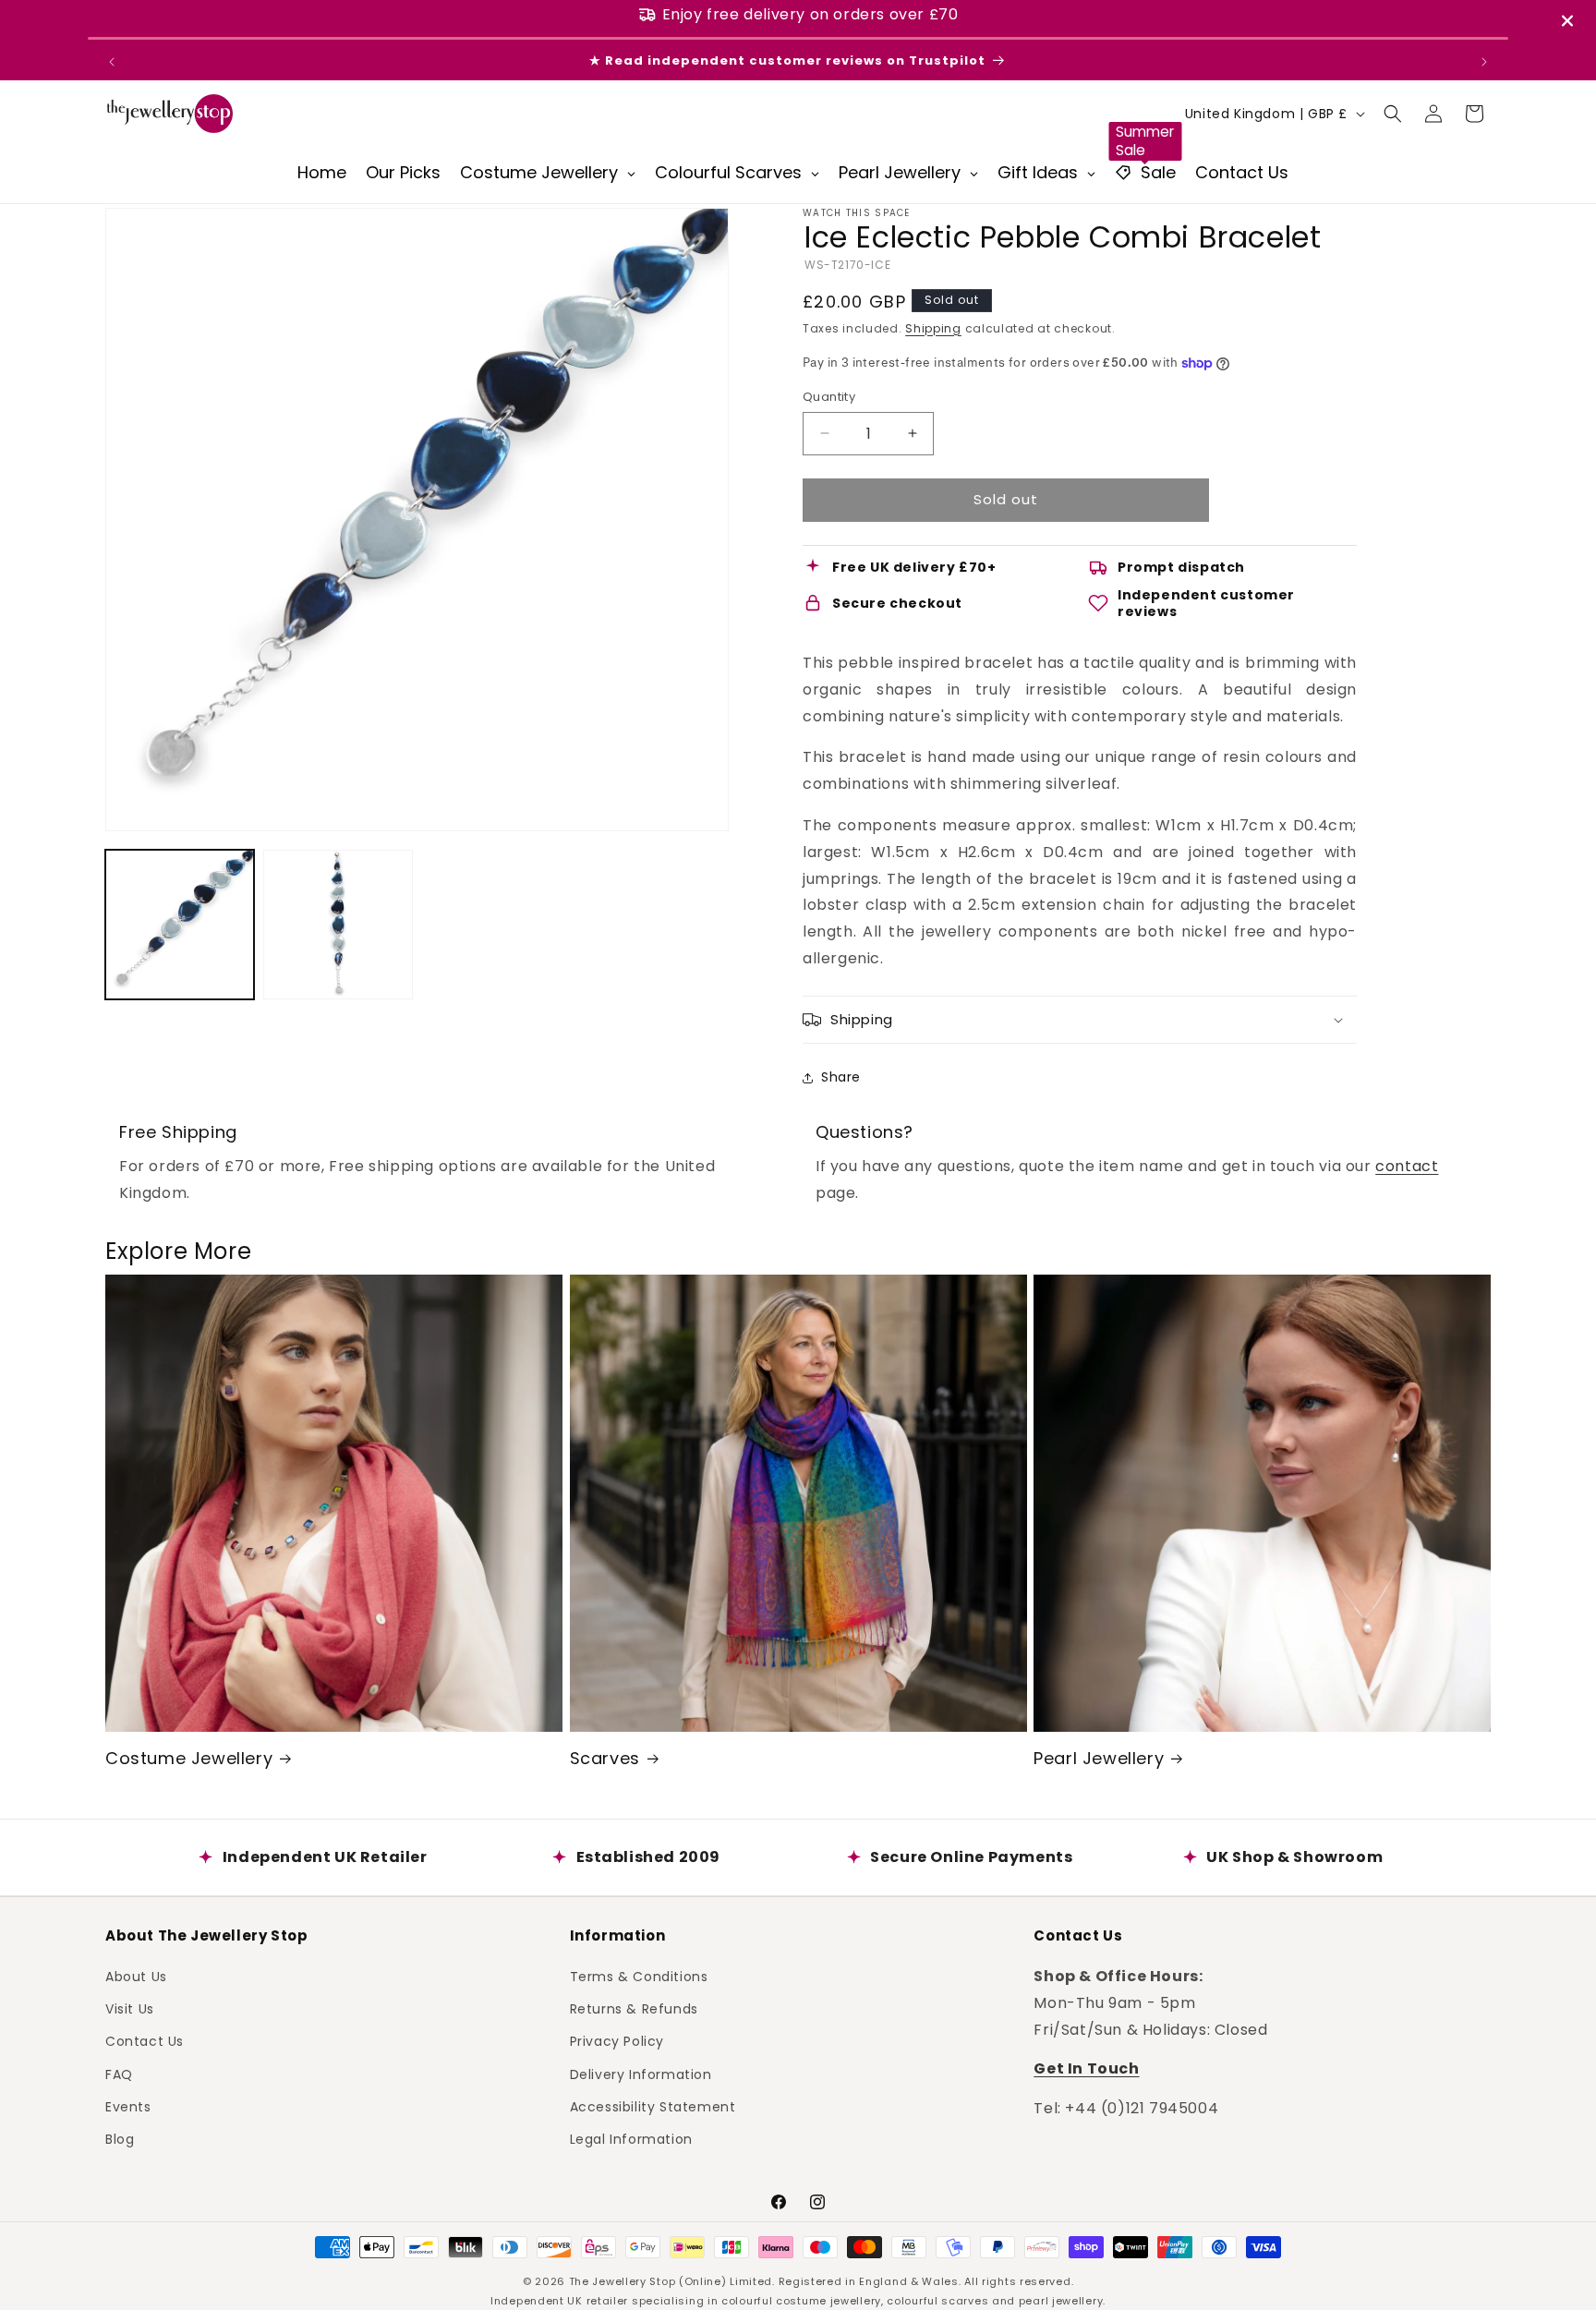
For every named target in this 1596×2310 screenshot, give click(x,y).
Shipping (933, 328)
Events (128, 2106)
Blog (120, 2138)
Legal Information (631, 2138)
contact (1407, 1166)
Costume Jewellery (189, 1758)
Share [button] (841, 1077)
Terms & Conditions (639, 1976)
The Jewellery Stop (623, 2281)
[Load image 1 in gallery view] (180, 924)
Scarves (605, 1758)
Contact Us (145, 2040)
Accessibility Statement (653, 2106)
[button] (1393, 114)
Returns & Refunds (634, 2008)
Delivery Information (641, 2074)
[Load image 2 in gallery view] (338, 924)
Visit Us (130, 2008)
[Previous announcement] (112, 62)
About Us (136, 1976)
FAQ (119, 2074)
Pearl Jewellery (1099, 1758)
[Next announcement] (1484, 62)
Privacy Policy (617, 2040)
